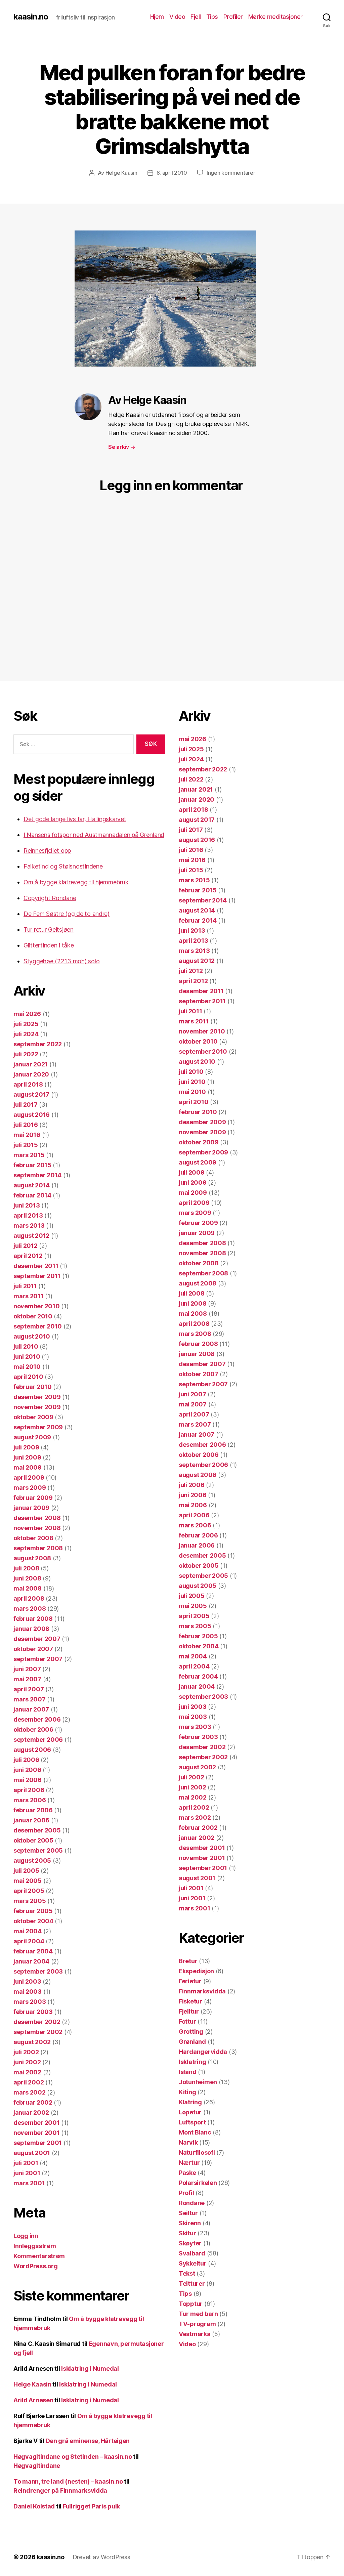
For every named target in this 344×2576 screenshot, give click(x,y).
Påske (187, 2173)
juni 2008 (27, 1578)
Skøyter (190, 2243)
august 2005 (32, 1861)
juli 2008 (26, 1568)
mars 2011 (29, 1296)
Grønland (192, 2042)
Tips (212, 17)
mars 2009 (30, 1488)
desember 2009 (37, 1397)
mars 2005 (30, 1901)
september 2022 (38, 1044)
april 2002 (29, 2082)
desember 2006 (37, 1719)
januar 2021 (31, 1064)
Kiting (187, 2092)
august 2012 (31, 1236)
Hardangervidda (203, 2052)
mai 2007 (27, 1679)
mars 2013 (29, 1226)
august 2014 (32, 1185)
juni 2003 (27, 1981)
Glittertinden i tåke (49, 945)
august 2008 (32, 1558)
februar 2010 (33, 1387)
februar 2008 (33, 1619)
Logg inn (26, 2236)
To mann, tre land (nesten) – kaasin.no (68, 2481)
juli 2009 (26, 1447)
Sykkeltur (193, 2263)
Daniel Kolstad (34, 2506)
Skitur (187, 2233)
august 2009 (32, 1437)
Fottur (187, 2021)
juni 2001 (27, 2173)
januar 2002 (31, 2113)
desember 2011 (36, 1266)
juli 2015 (26, 1145)
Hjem (157, 17)
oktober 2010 (33, 1316)
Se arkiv (122, 447)
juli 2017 (26, 1105)
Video (177, 17)
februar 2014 (32, 1195)
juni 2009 (27, 1457)
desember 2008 (37, 1518)
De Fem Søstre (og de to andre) (67, 914)
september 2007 (38, 1659)
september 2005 (38, 1850)
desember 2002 (37, 2022)
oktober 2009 (33, 1417)
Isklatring (192, 2062)
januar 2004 (31, 1961)
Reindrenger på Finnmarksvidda (60, 2490)
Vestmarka (195, 2334)
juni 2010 (27, 1357)
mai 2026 (27, 1014)
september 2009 (38, 1427)
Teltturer (192, 2284)
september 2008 (38, 1548)
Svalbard (192, 2253)
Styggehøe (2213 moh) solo (61, 961)
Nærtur (189, 2163)
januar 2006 (31, 1820)
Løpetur (190, 2112)
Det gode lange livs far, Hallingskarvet (75, 819)
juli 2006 (26, 1760)
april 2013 (28, 1215)
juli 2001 (26, 2163)
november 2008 (37, 1528)
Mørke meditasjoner (275, 17)
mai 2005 (28, 1881)
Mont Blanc (195, 2132)
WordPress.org (36, 2266)
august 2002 (32, 2042)
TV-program (197, 2324)
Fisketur (190, 2001)
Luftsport (192, 2122)
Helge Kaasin (121, 173)
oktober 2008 (33, 1538)
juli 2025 (26, 1024)
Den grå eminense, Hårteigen (88, 2441)
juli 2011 (25, 1286)
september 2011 (37, 1276)
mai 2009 (28, 1467)
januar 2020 (31, 1074)
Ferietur (190, 1981)
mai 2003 (28, 1992)
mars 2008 (30, 1609)
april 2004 (29, 1941)
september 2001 (38, 2143)
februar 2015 (32, 1165)
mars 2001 (29, 2183)
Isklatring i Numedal (90, 2369)
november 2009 (37, 1407)
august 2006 (32, 1750)
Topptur (191, 2304)
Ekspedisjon (196, 1971)
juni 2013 (27, 1205)
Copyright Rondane (50, 898)
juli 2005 (26, 1871)
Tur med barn (198, 2314)
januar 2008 (31, 1629)
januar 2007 (31, 1709)
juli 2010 (26, 1346)
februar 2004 (33, 1951)
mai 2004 (28, 1931)
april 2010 (28, 1377)
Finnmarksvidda (202, 1991)
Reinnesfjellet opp (47, 851)
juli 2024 (26, 1034)
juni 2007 (27, 1669)
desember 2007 (37, 1639)
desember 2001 (37, 2123)
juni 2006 (27, 1770)
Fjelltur (189, 2011)
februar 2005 (33, 1911)
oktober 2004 (33, 1921)
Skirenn (190, 2223)
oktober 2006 (33, 1729)
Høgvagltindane (37, 2466)
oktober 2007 (33, 1649)
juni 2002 (27, 2062)
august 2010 (32, 1336)
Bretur (188, 1961)
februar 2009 (33, 1498)
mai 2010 (27, 1367)
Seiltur (188, 2213)
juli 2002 (26, 2052)
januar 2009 (31, 1508)
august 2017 (31, 1094)
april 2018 (28, 1084)
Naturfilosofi (197, 2152)
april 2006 (29, 1790)
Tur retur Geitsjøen (49, 930)
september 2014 (37, 1175)
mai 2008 (28, 1588)
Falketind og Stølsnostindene (63, 866)
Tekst (187, 2273)
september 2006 (38, 1740)
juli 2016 (26, 1125)
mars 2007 (30, 1699)
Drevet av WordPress (101, 2557)
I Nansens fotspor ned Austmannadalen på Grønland (94, 835)
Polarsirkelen (198, 2183)
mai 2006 (28, 1780)
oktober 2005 (33, 1840)
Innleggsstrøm (35, 2246)
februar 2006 (33, 1810)
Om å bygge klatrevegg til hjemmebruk (76, 882)
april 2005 (29, 1891)
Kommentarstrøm (39, 2256)
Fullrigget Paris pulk (91, 2506)
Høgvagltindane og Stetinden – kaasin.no (73, 2457)
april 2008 (29, 1598)
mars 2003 (30, 2002)
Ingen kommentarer (231, 173)
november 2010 (37, 1306)
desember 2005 (37, 1830)
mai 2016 (27, 1135)
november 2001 (37, 2133)
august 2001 (32, 2153)
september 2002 (38, 2032)
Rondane (192, 2203)
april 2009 (29, 1477)
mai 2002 (27, 2072)
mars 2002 (30, 2092)
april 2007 (29, 1689)
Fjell (196, 17)
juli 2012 (26, 1246)
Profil (186, 2193)
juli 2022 (26, 1054)
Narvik (188, 2142)
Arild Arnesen (33, 2400)
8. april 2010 (172, 173)
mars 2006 (30, 1800)
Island (187, 2072)
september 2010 (38, 1326)
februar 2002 (33, 2102)
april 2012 (28, 1256)
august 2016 (32, 1115)
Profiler (233, 17)
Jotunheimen (198, 2082)
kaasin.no (31, 17)
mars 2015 (29, 1155)
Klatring (190, 2102)
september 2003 (38, 1971)
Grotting (191, 2032)
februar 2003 (33, 2012)
